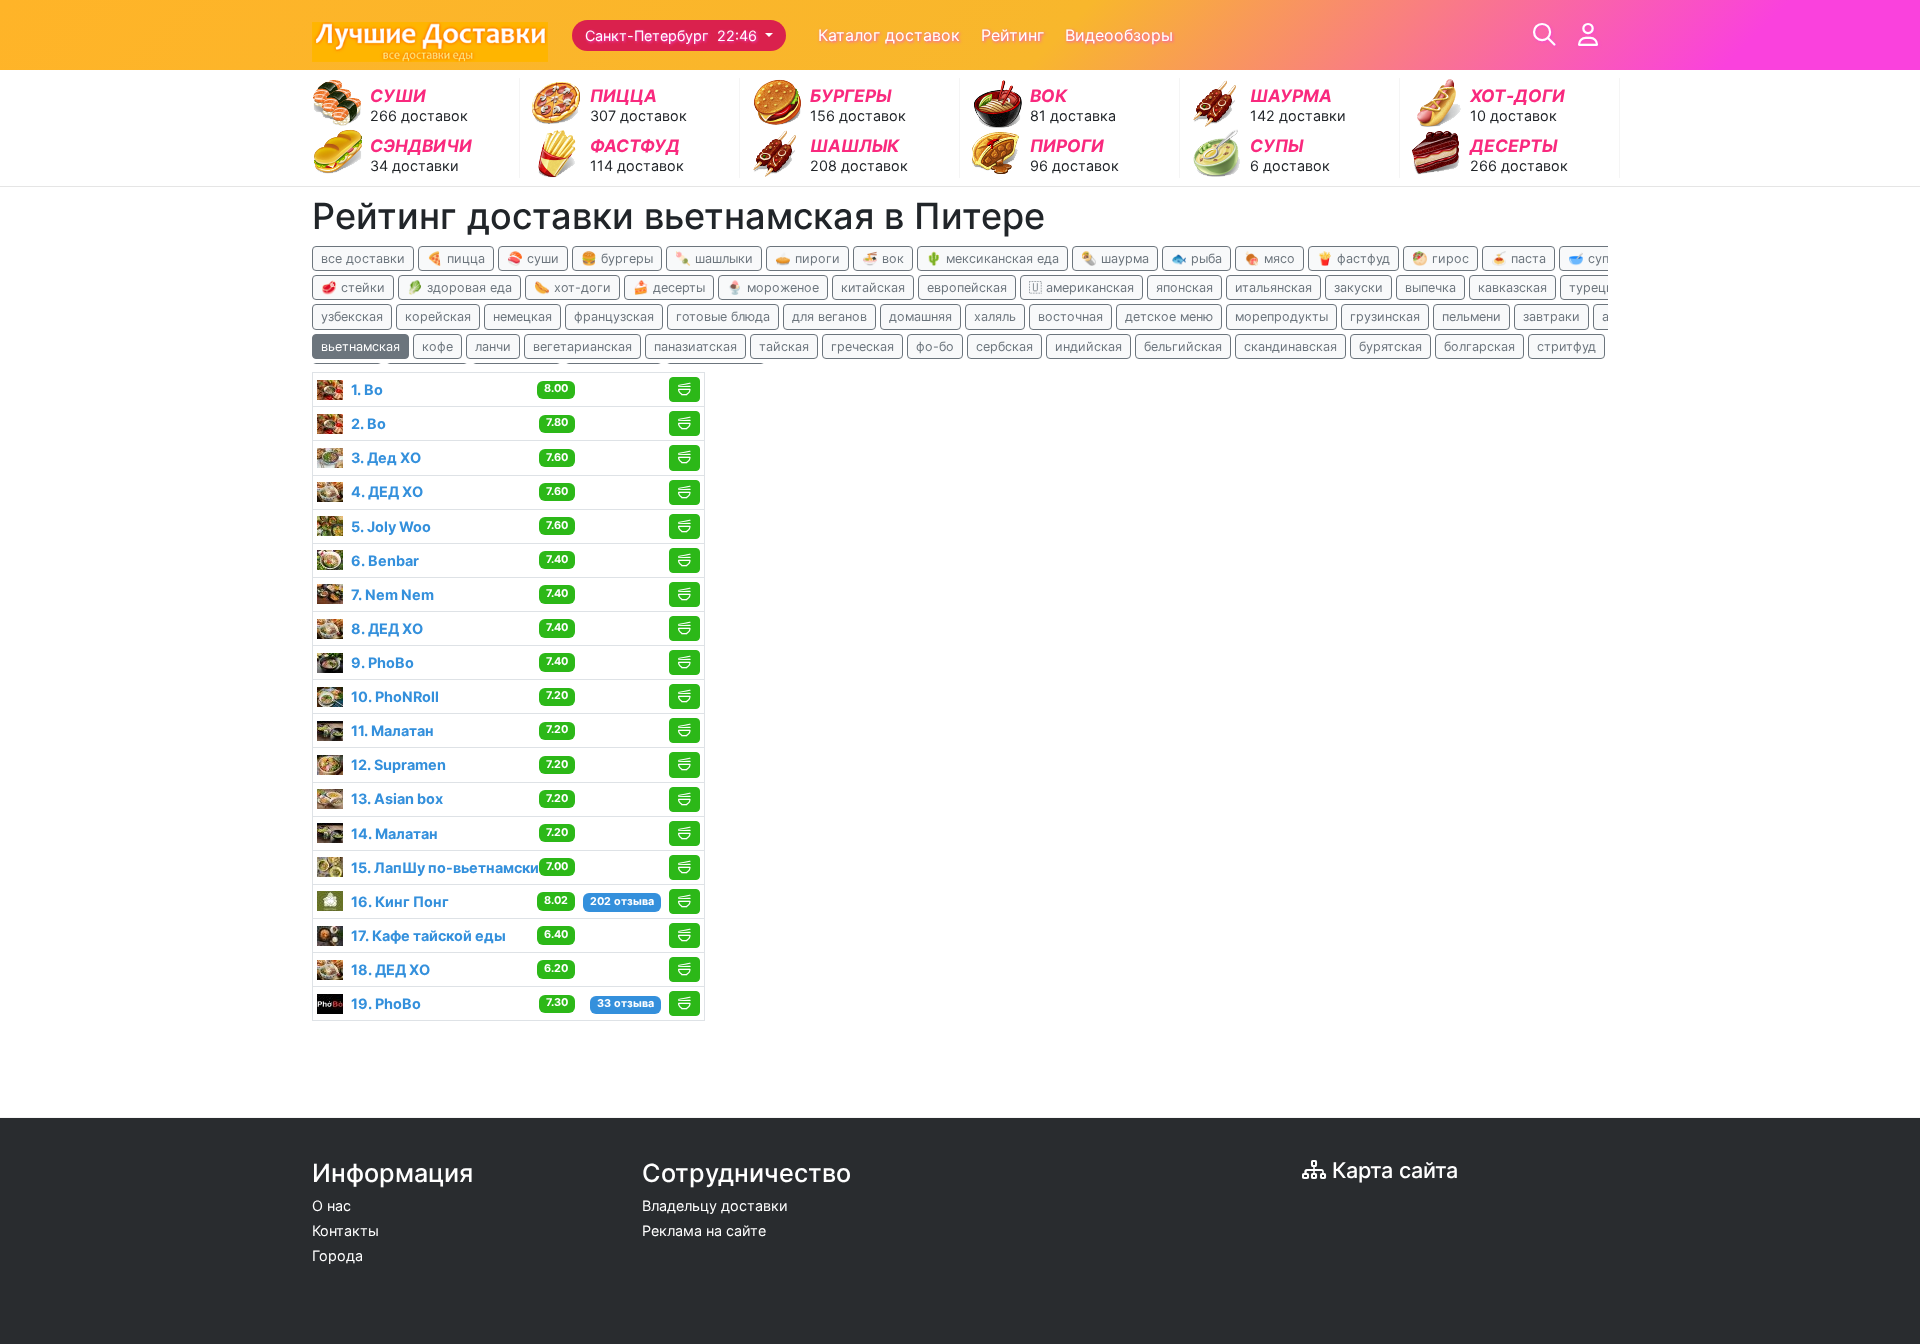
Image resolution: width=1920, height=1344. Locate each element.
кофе (437, 346)
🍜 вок (883, 258)
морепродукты (1281, 316)
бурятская (1390, 346)
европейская (967, 287)
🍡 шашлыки (714, 258)
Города (337, 1255)
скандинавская (1290, 346)
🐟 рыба (1196, 258)
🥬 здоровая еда (459, 287)
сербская (1004, 346)
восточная (1070, 316)
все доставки (363, 258)
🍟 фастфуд (1353, 258)
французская (614, 316)
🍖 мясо (1269, 258)
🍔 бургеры (617, 258)
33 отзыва (625, 1003)
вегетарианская (582, 346)
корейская (438, 316)
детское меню (1169, 316)
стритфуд (1566, 346)
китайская (873, 287)
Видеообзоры (1119, 35)
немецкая (522, 316)
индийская (1088, 346)
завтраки (1551, 316)
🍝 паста (1518, 258)
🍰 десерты (669, 287)
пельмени (1471, 316)
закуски (1358, 287)
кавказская (1512, 287)
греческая (862, 346)
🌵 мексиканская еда (992, 258)
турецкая (1598, 287)
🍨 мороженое (773, 287)
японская (1184, 287)
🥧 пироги (807, 258)
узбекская (352, 316)
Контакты (345, 1230)
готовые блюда (723, 316)
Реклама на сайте (704, 1230)
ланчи (493, 346)
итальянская (1273, 287)
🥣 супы (1593, 258)
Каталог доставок (889, 35)
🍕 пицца (456, 258)
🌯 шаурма (1115, 258)
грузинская (1385, 316)
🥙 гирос (1440, 258)
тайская (784, 346)
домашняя (920, 316)
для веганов (829, 316)
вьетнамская (360, 346)
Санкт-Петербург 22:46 (673, 35)
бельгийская (1183, 346)
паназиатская (695, 346)
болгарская (1479, 346)
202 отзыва (622, 901)
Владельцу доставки (715, 1205)
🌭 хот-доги (572, 287)
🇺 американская (1081, 287)
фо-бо (935, 346)
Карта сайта (1392, 1170)
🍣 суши (533, 258)
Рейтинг (1012, 35)
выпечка (1430, 287)
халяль (995, 316)
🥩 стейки (353, 287)
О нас (331, 1205)
